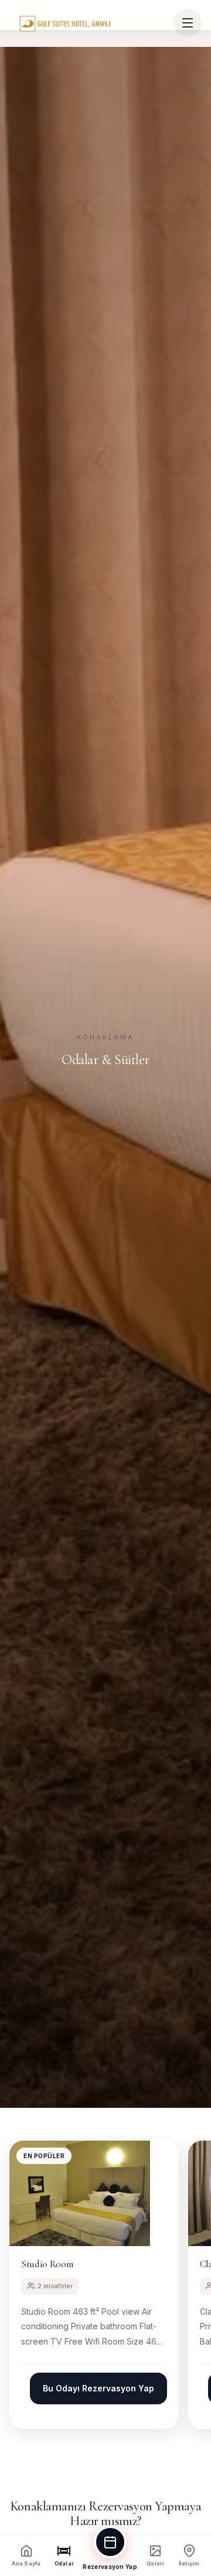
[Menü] (188, 23)
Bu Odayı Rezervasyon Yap (98, 2388)
